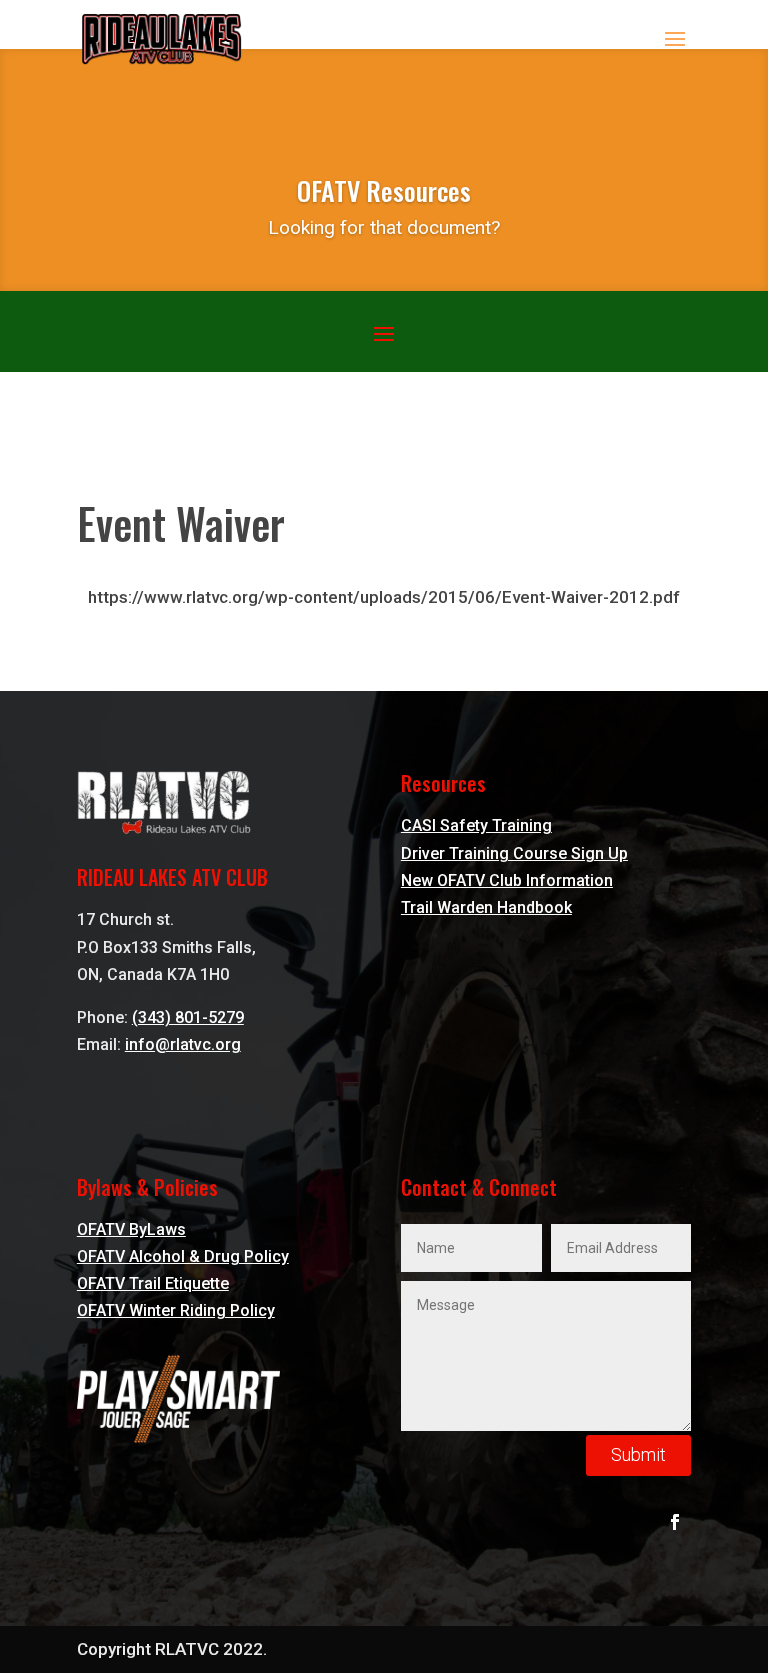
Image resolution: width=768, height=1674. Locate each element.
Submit (638, 1454)
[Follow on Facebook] (675, 1522)
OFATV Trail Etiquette (153, 1283)
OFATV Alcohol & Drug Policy (183, 1256)
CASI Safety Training (476, 825)
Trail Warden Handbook (486, 907)
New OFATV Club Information (507, 880)
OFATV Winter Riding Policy (176, 1310)
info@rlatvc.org (183, 1044)
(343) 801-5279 (188, 1017)
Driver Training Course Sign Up (514, 853)
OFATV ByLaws (131, 1229)
